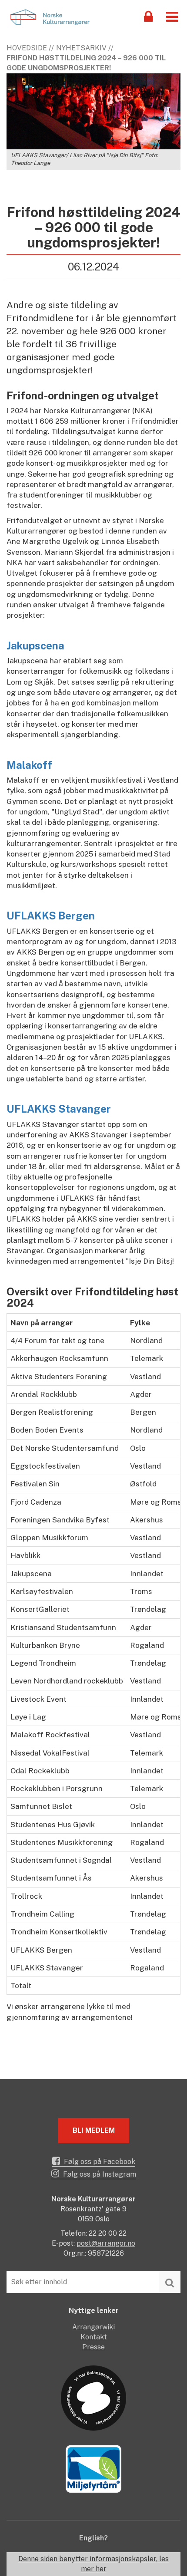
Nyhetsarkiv (81, 48)
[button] (172, 16)
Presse (93, 2347)
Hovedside (27, 48)
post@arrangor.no (106, 2243)
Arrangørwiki (93, 2327)
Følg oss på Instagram (99, 2174)
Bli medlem (94, 2130)
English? (93, 2538)
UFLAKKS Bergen (51, 916)
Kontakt (94, 2337)
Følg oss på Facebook (99, 2162)
